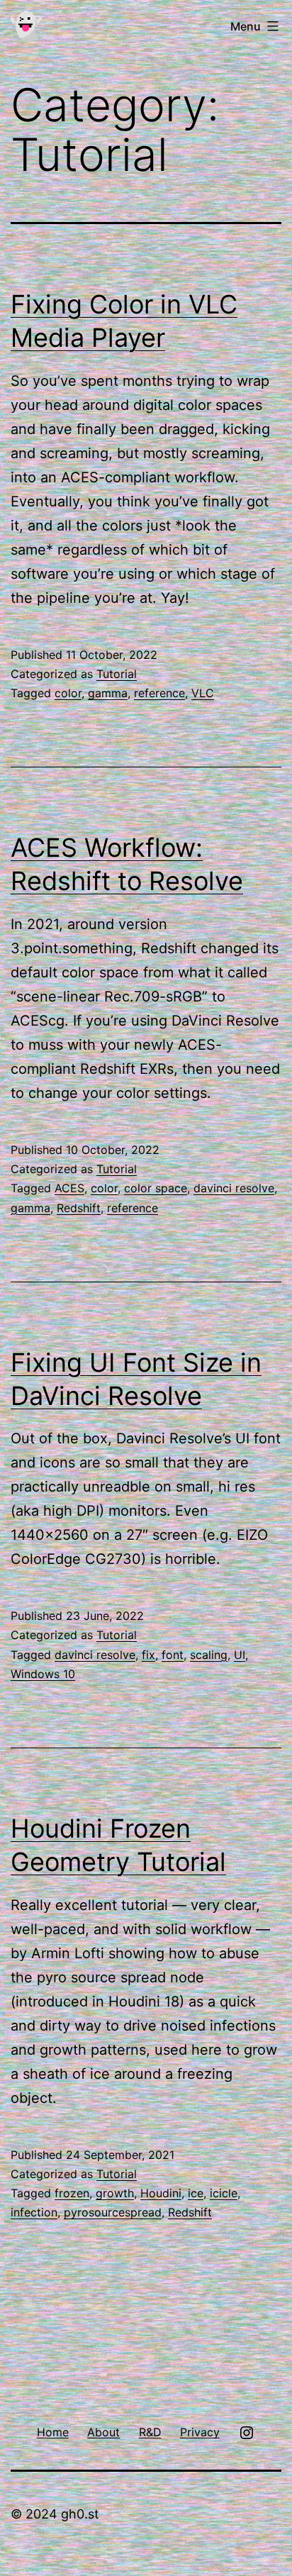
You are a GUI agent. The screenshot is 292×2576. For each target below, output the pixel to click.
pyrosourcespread (113, 2212)
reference (159, 693)
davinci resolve (234, 1188)
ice (196, 2193)
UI (240, 1655)
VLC (203, 693)
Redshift (79, 1208)
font (173, 1655)
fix (148, 1655)
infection (34, 2212)
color (68, 693)
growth (115, 2193)
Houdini (161, 2193)
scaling (209, 1655)
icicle (224, 2193)
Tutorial (117, 674)
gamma (108, 693)
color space (156, 1188)
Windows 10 (43, 1674)
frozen (72, 2193)
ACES (69, 1188)
